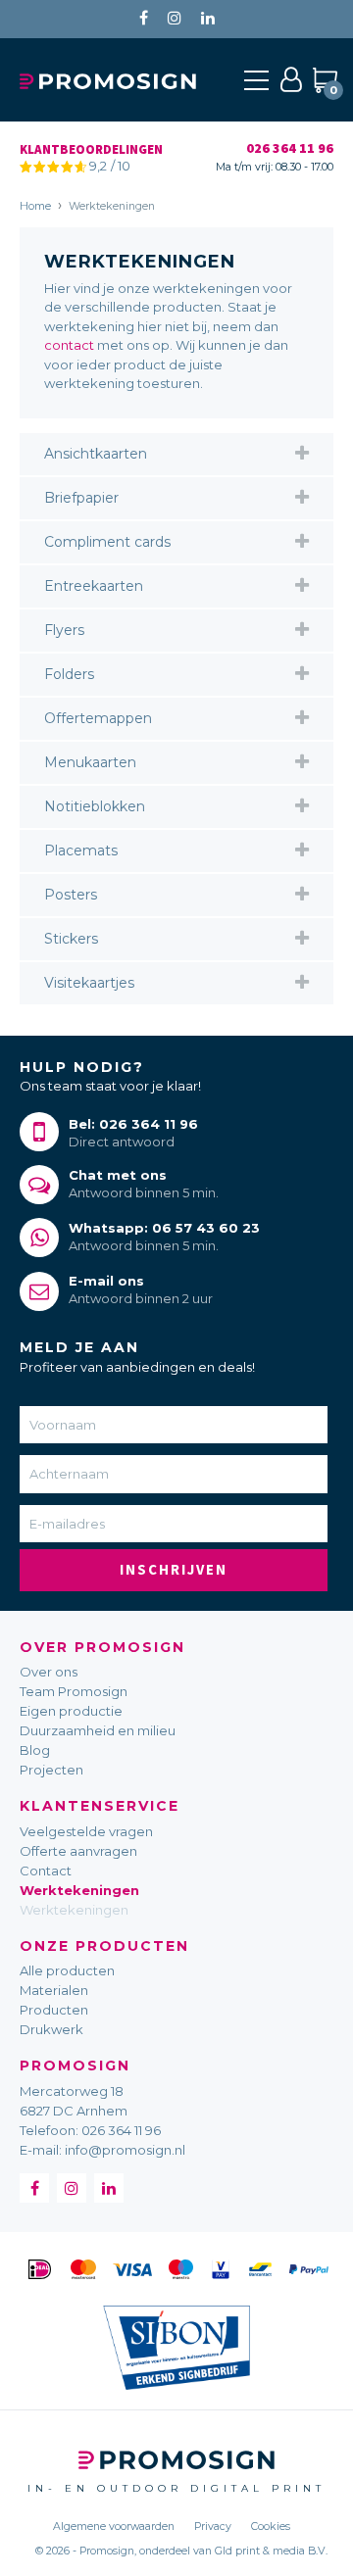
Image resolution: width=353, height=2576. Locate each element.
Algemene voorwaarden (114, 2527)
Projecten (51, 1770)
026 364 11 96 (121, 2130)
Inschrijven (174, 1569)
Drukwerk (51, 2029)
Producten (54, 2010)
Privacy (213, 2527)
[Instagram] (175, 19)
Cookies (271, 2527)
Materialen (54, 1990)
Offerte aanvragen (78, 1851)
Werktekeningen (79, 1890)
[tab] (176, 454)
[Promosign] (108, 79)
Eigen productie (71, 1711)
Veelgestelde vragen (86, 1831)
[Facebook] (144, 19)
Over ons (49, 1672)
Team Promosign (74, 1691)
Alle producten (67, 1970)
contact (69, 345)
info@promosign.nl (125, 2150)
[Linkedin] (208, 19)
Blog (35, 1750)
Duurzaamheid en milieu (98, 1730)
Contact (46, 1871)
